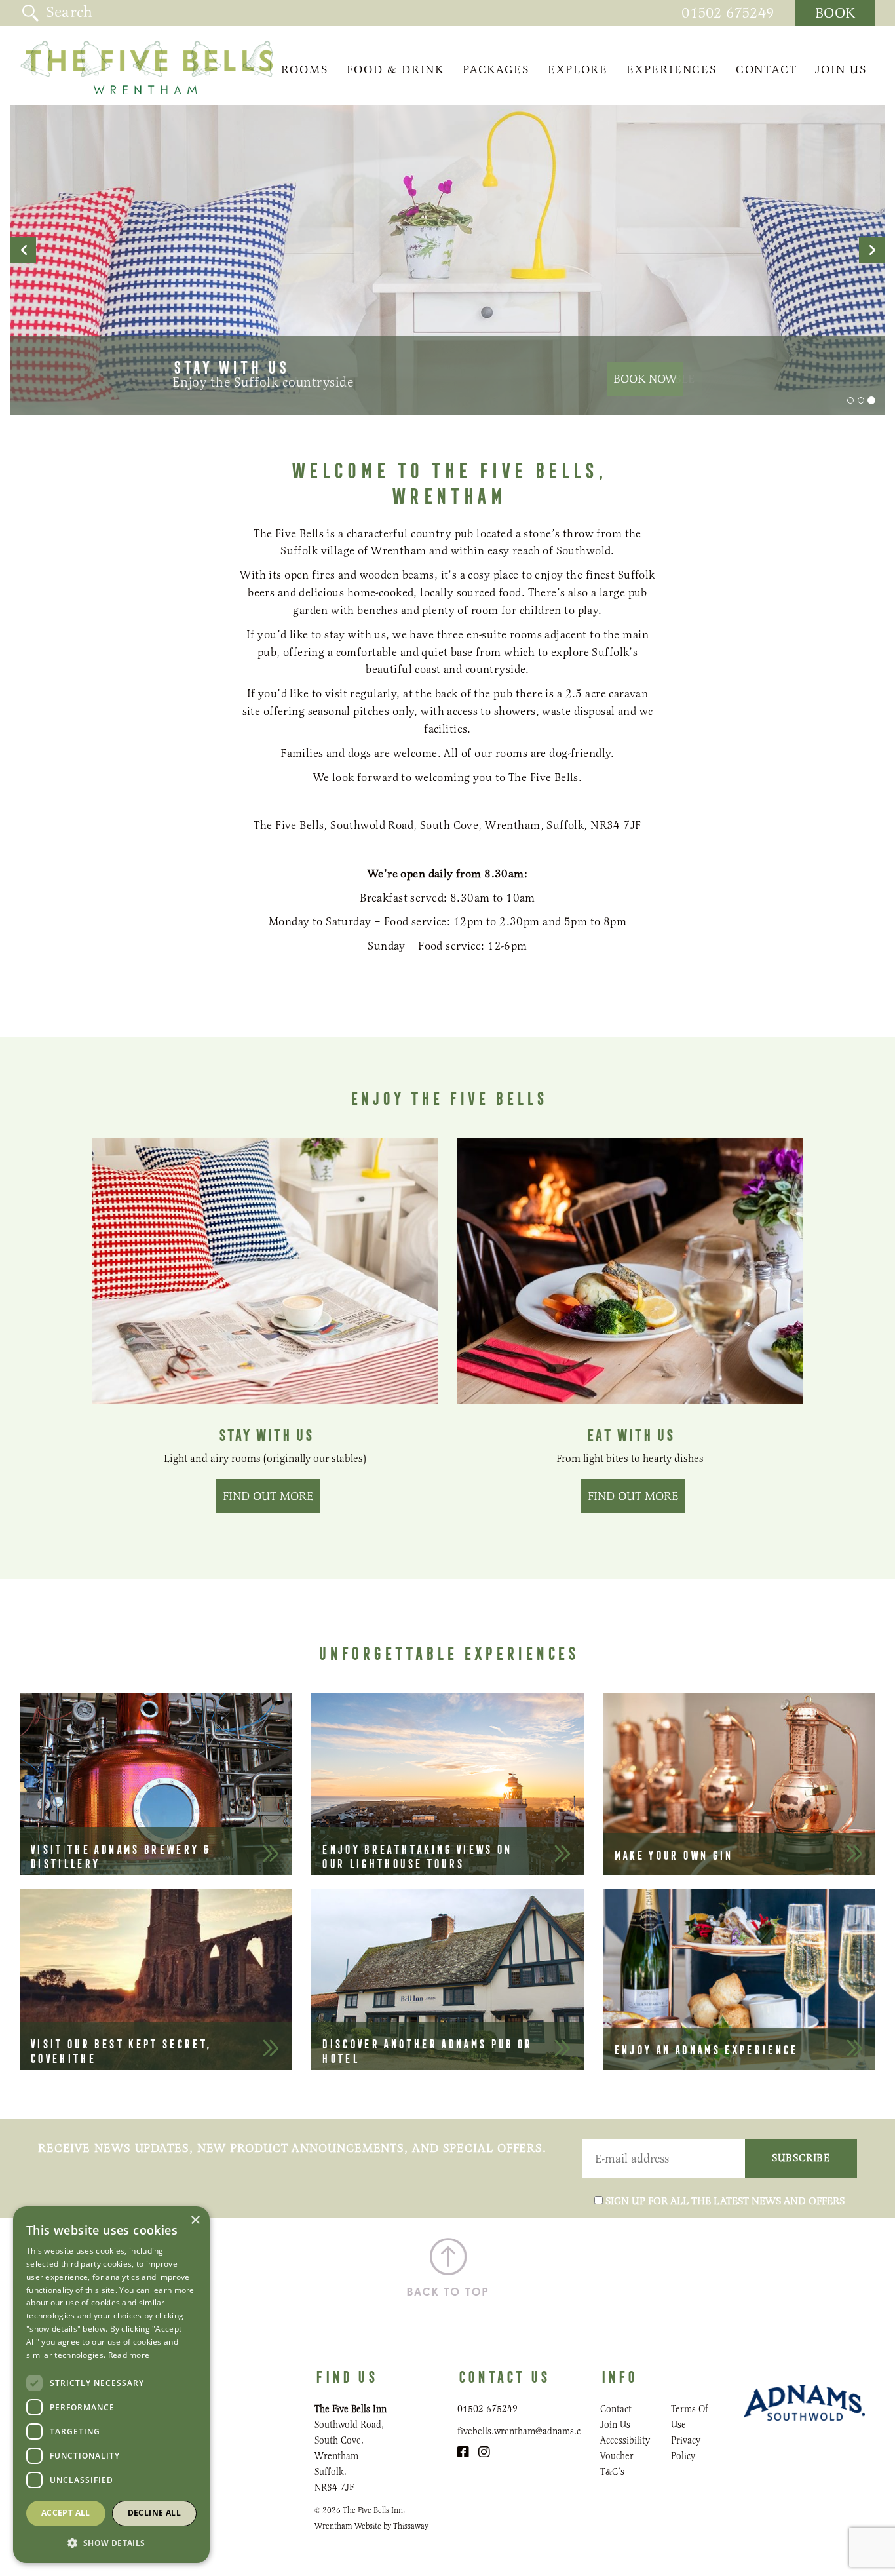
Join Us (841, 69)
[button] (111, 2542)
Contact (767, 69)
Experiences (672, 69)
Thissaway (411, 2526)
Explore (578, 69)
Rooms (305, 69)
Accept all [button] (66, 2513)
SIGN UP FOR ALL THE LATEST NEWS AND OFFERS (725, 2201)
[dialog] (111, 2385)
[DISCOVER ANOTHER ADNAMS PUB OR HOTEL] (447, 1978)
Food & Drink (395, 69)
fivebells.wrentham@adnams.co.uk (528, 2431)
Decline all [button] (154, 2513)
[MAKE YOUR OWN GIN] (739, 1783)
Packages (496, 69)
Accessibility (625, 2440)
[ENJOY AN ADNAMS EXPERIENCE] (739, 1978)
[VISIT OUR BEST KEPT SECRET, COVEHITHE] (156, 1978)
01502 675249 (728, 13)
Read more (129, 2355)
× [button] (195, 2220)
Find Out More (268, 1496)
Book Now (645, 379)
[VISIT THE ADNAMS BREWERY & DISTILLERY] (156, 1783)
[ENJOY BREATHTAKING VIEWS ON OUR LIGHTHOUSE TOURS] (447, 1783)
